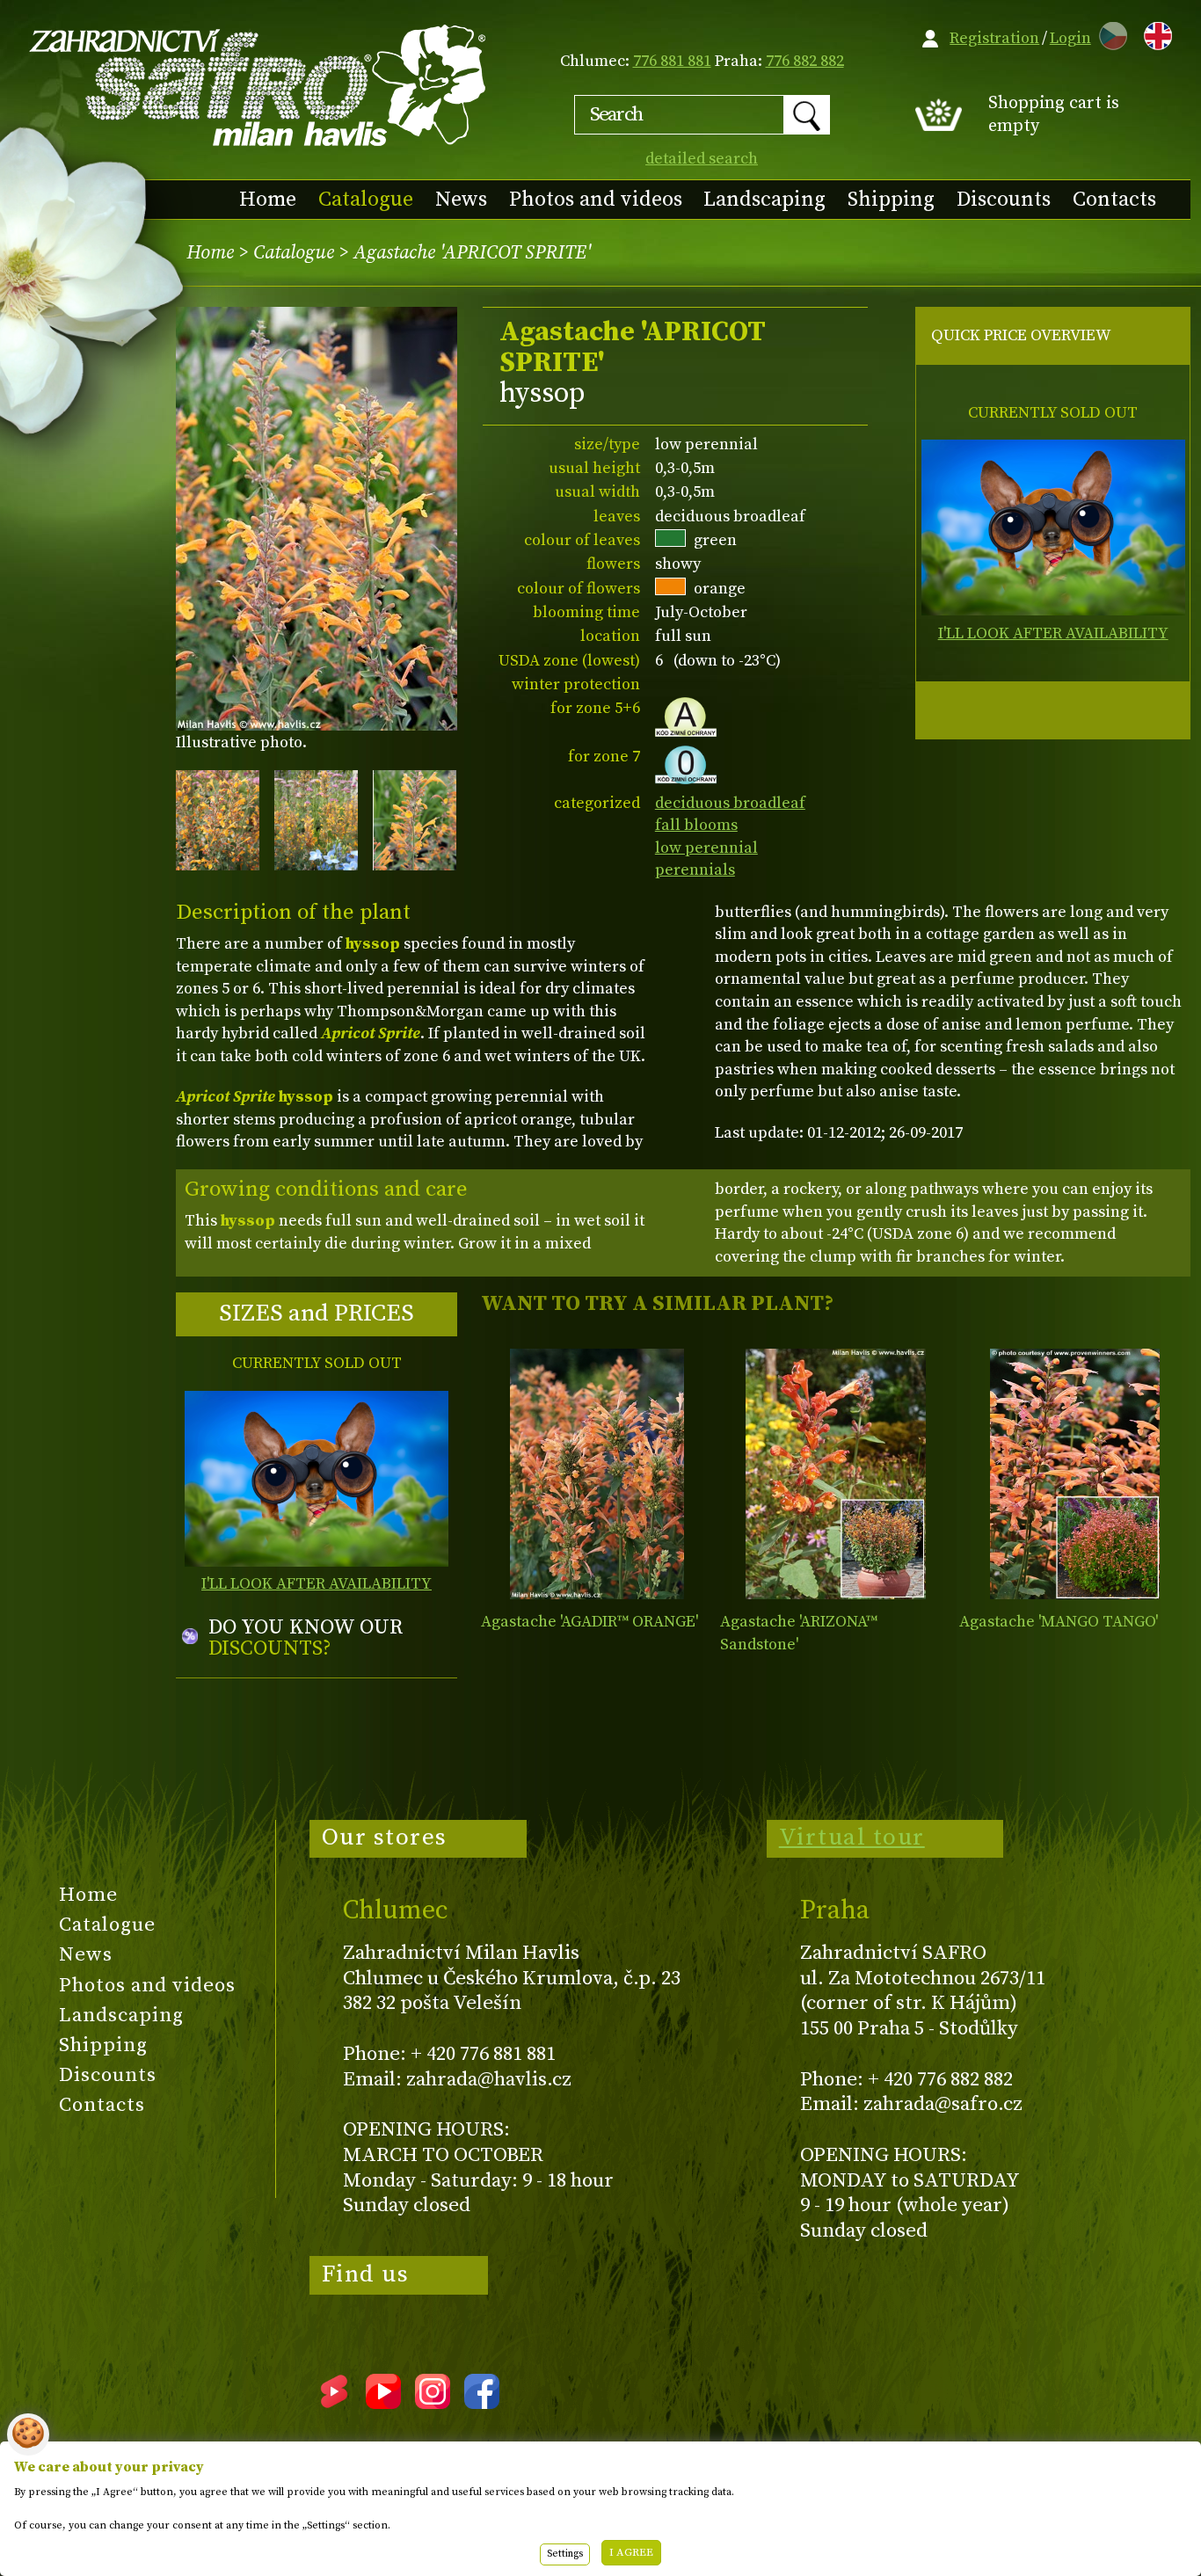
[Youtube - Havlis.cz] (383, 2403)
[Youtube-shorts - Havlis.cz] (334, 2403)
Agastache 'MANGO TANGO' (1059, 1622)
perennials (695, 870)
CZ (1109, 33)
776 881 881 (672, 61)
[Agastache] (597, 1474)
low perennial (706, 848)
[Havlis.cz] (258, 85)
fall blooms (696, 825)
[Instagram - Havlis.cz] (433, 2403)
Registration (994, 38)
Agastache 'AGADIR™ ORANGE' (590, 1622)
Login (1070, 38)
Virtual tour (852, 1837)
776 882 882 (805, 61)
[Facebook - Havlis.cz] (482, 2403)
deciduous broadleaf (730, 803)
